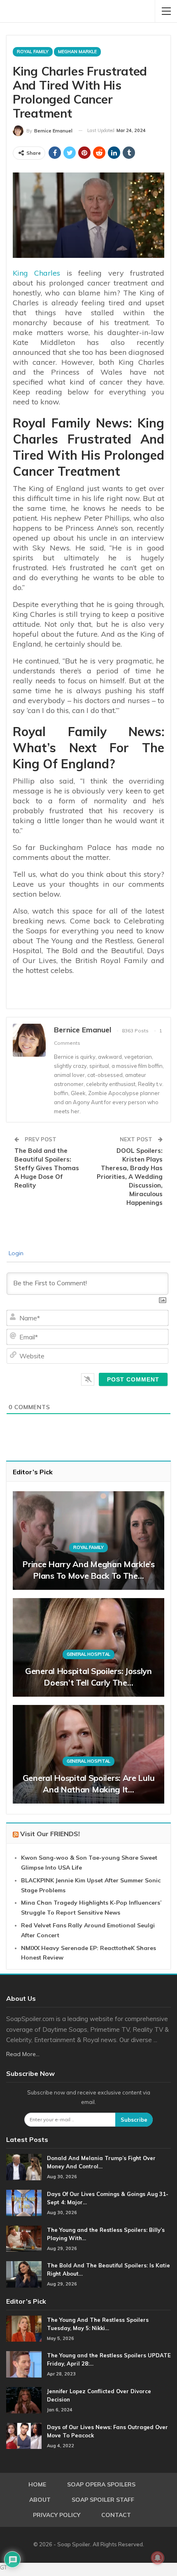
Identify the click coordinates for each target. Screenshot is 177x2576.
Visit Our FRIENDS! (50, 1834)
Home (37, 2484)
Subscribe (134, 2120)
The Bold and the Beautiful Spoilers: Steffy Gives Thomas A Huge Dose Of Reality (47, 1168)
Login (15, 1253)
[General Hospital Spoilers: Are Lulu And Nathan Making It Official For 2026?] (88, 1754)
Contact (116, 2515)
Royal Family (33, 52)
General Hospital (88, 1654)
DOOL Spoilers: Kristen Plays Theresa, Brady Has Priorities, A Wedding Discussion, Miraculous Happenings (130, 1177)
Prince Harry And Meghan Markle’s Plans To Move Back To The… (88, 1570)
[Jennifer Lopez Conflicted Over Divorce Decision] (24, 2400)
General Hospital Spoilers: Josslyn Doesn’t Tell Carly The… (88, 1677)
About (40, 2500)
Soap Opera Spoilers (101, 2484)
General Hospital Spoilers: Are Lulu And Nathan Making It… (89, 1784)
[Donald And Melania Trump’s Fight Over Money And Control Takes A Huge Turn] (24, 2167)
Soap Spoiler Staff (103, 2500)
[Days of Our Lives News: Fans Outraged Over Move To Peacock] (24, 2436)
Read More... (23, 2054)
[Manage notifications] (158, 2558)
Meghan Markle (77, 52)
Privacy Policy (57, 2515)
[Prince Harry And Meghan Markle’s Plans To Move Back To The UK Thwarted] (88, 1541)
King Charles (36, 273)
